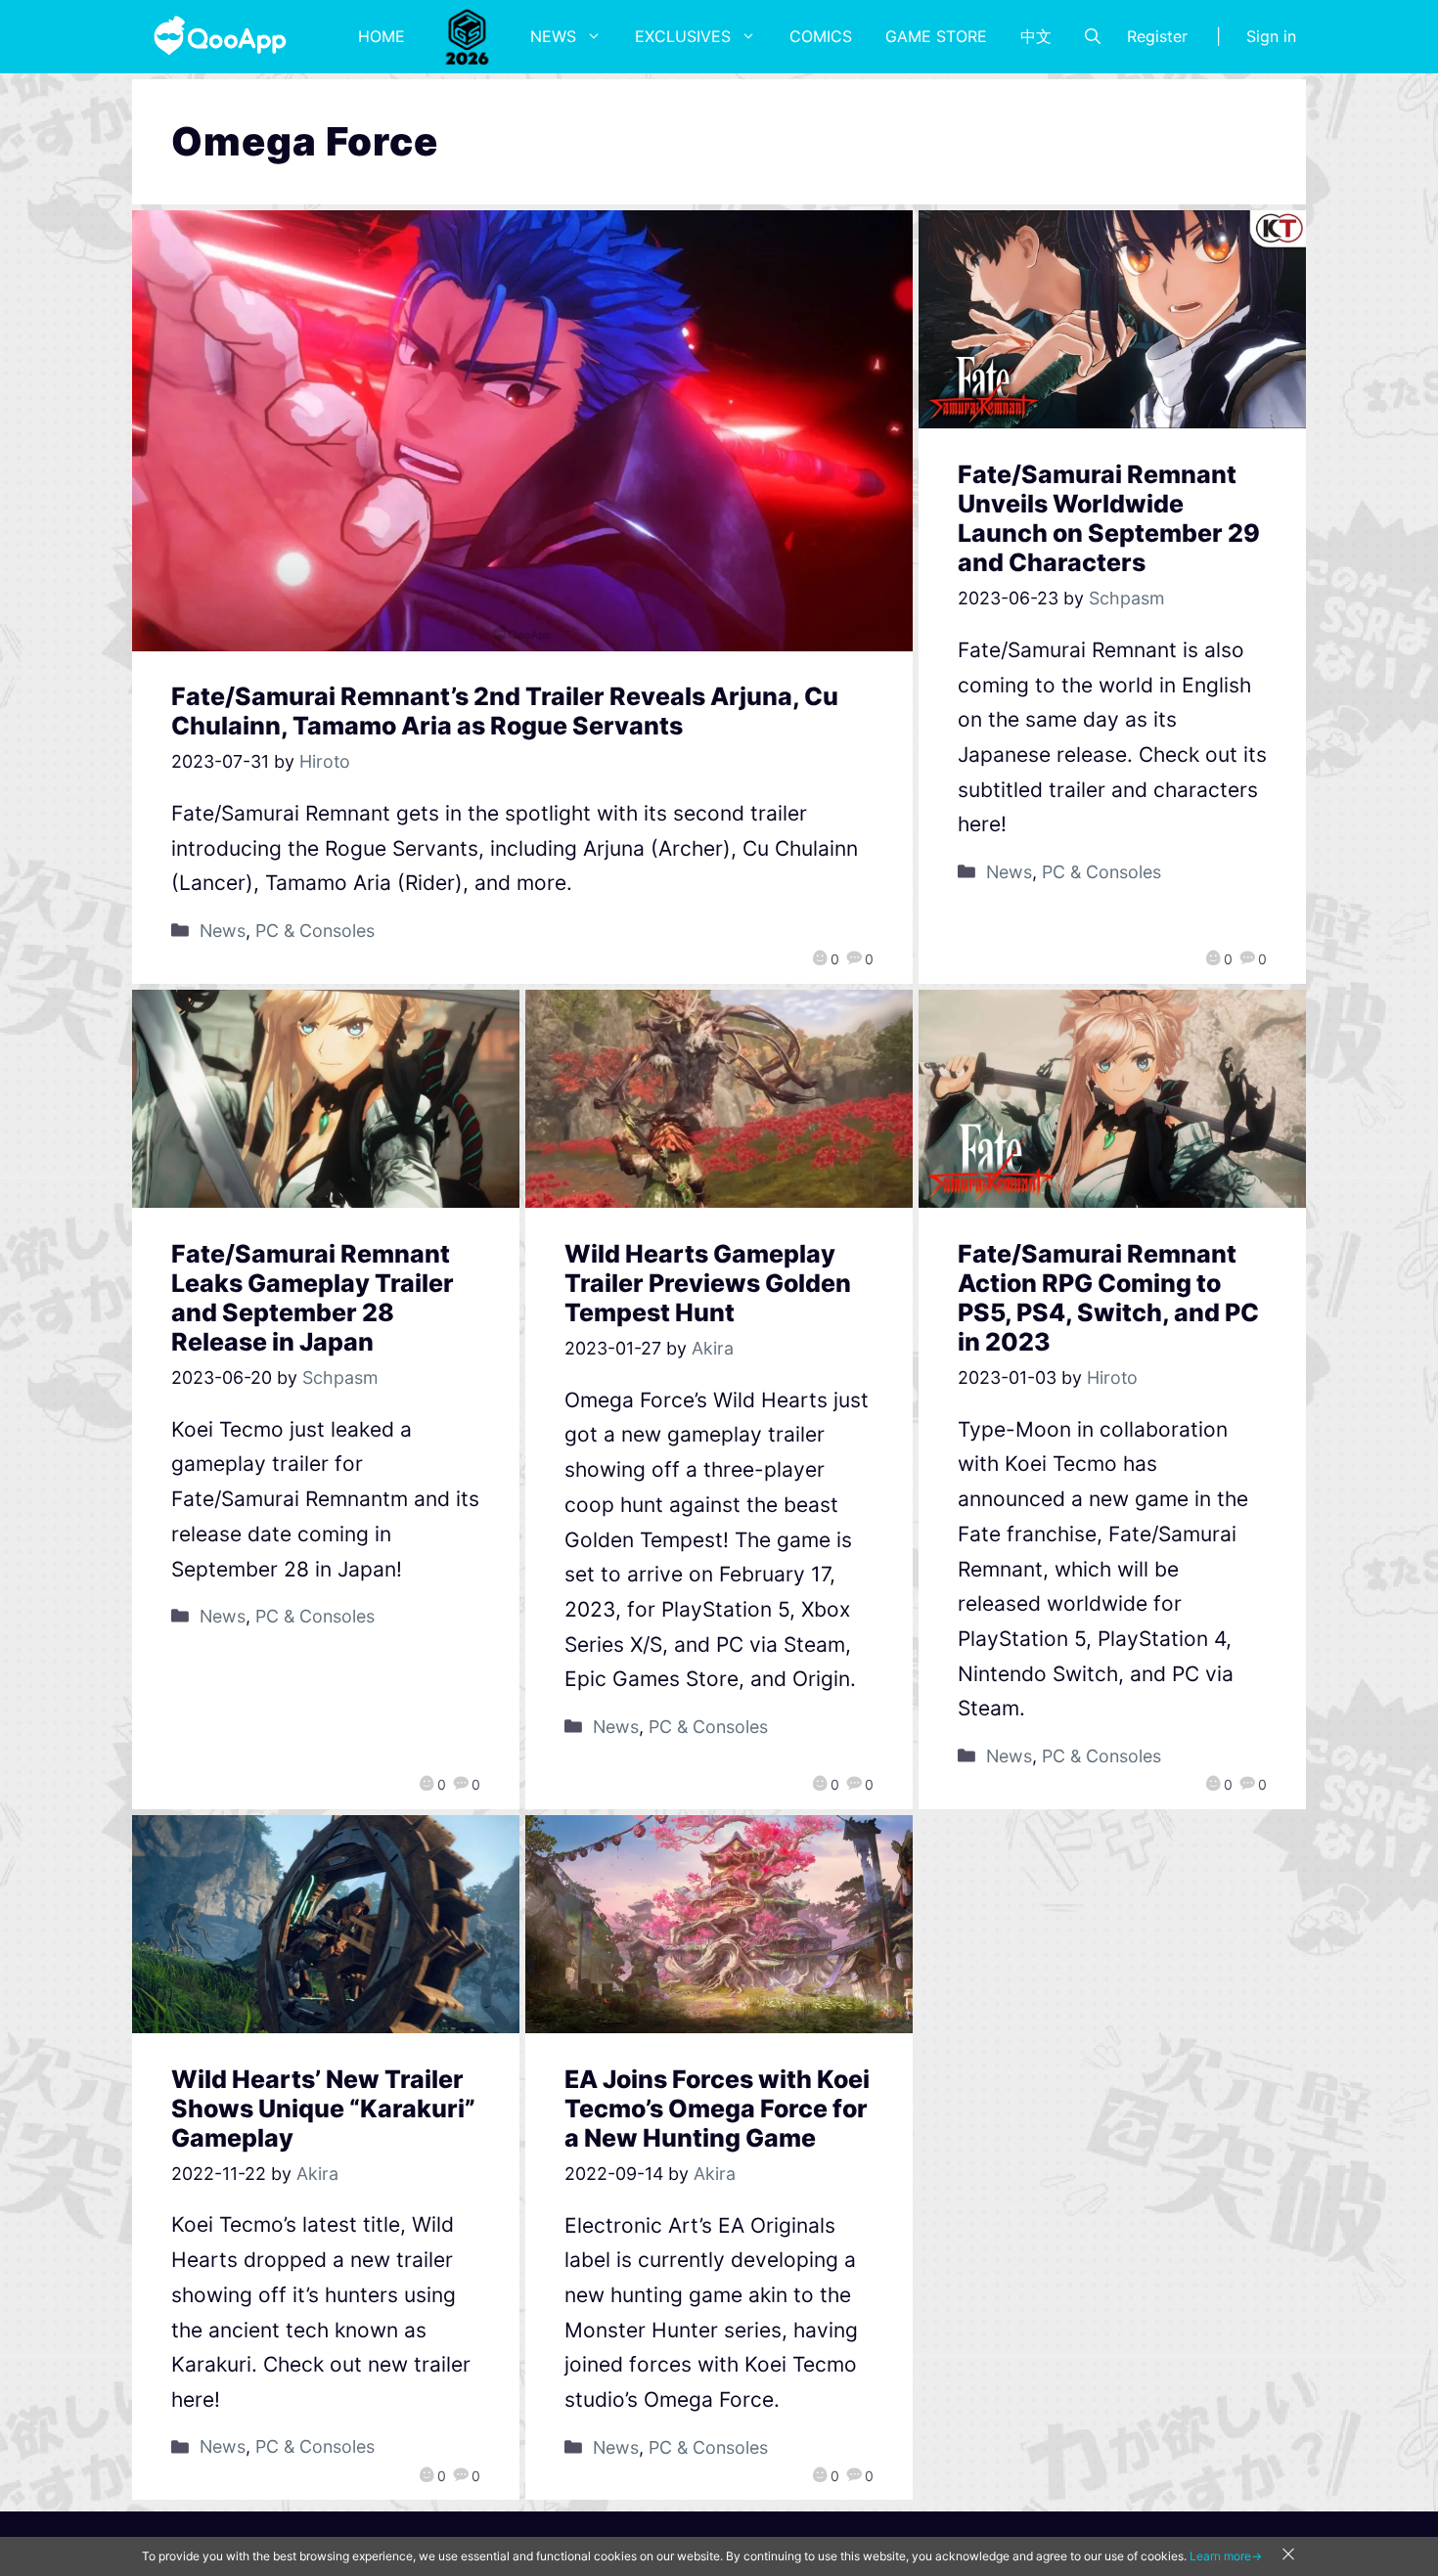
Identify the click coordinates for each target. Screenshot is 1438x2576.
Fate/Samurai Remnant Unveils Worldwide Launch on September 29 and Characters (1109, 518)
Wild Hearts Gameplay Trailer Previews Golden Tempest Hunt (708, 1283)
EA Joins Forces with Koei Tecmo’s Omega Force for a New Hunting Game (717, 2109)
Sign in (1271, 36)
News (553, 36)
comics (821, 36)
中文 (1036, 36)
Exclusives (683, 36)
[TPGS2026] (468, 36)
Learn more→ (1226, 2556)
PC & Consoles (315, 931)
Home (382, 36)
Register (1157, 36)
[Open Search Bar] (1093, 36)
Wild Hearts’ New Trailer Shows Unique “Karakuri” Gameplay (323, 2109)
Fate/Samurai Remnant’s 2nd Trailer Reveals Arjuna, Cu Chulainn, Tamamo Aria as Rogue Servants (505, 711)
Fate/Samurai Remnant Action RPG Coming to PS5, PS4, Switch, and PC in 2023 (1108, 1298)
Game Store (936, 36)
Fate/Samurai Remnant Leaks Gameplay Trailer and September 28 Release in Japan (313, 1298)
